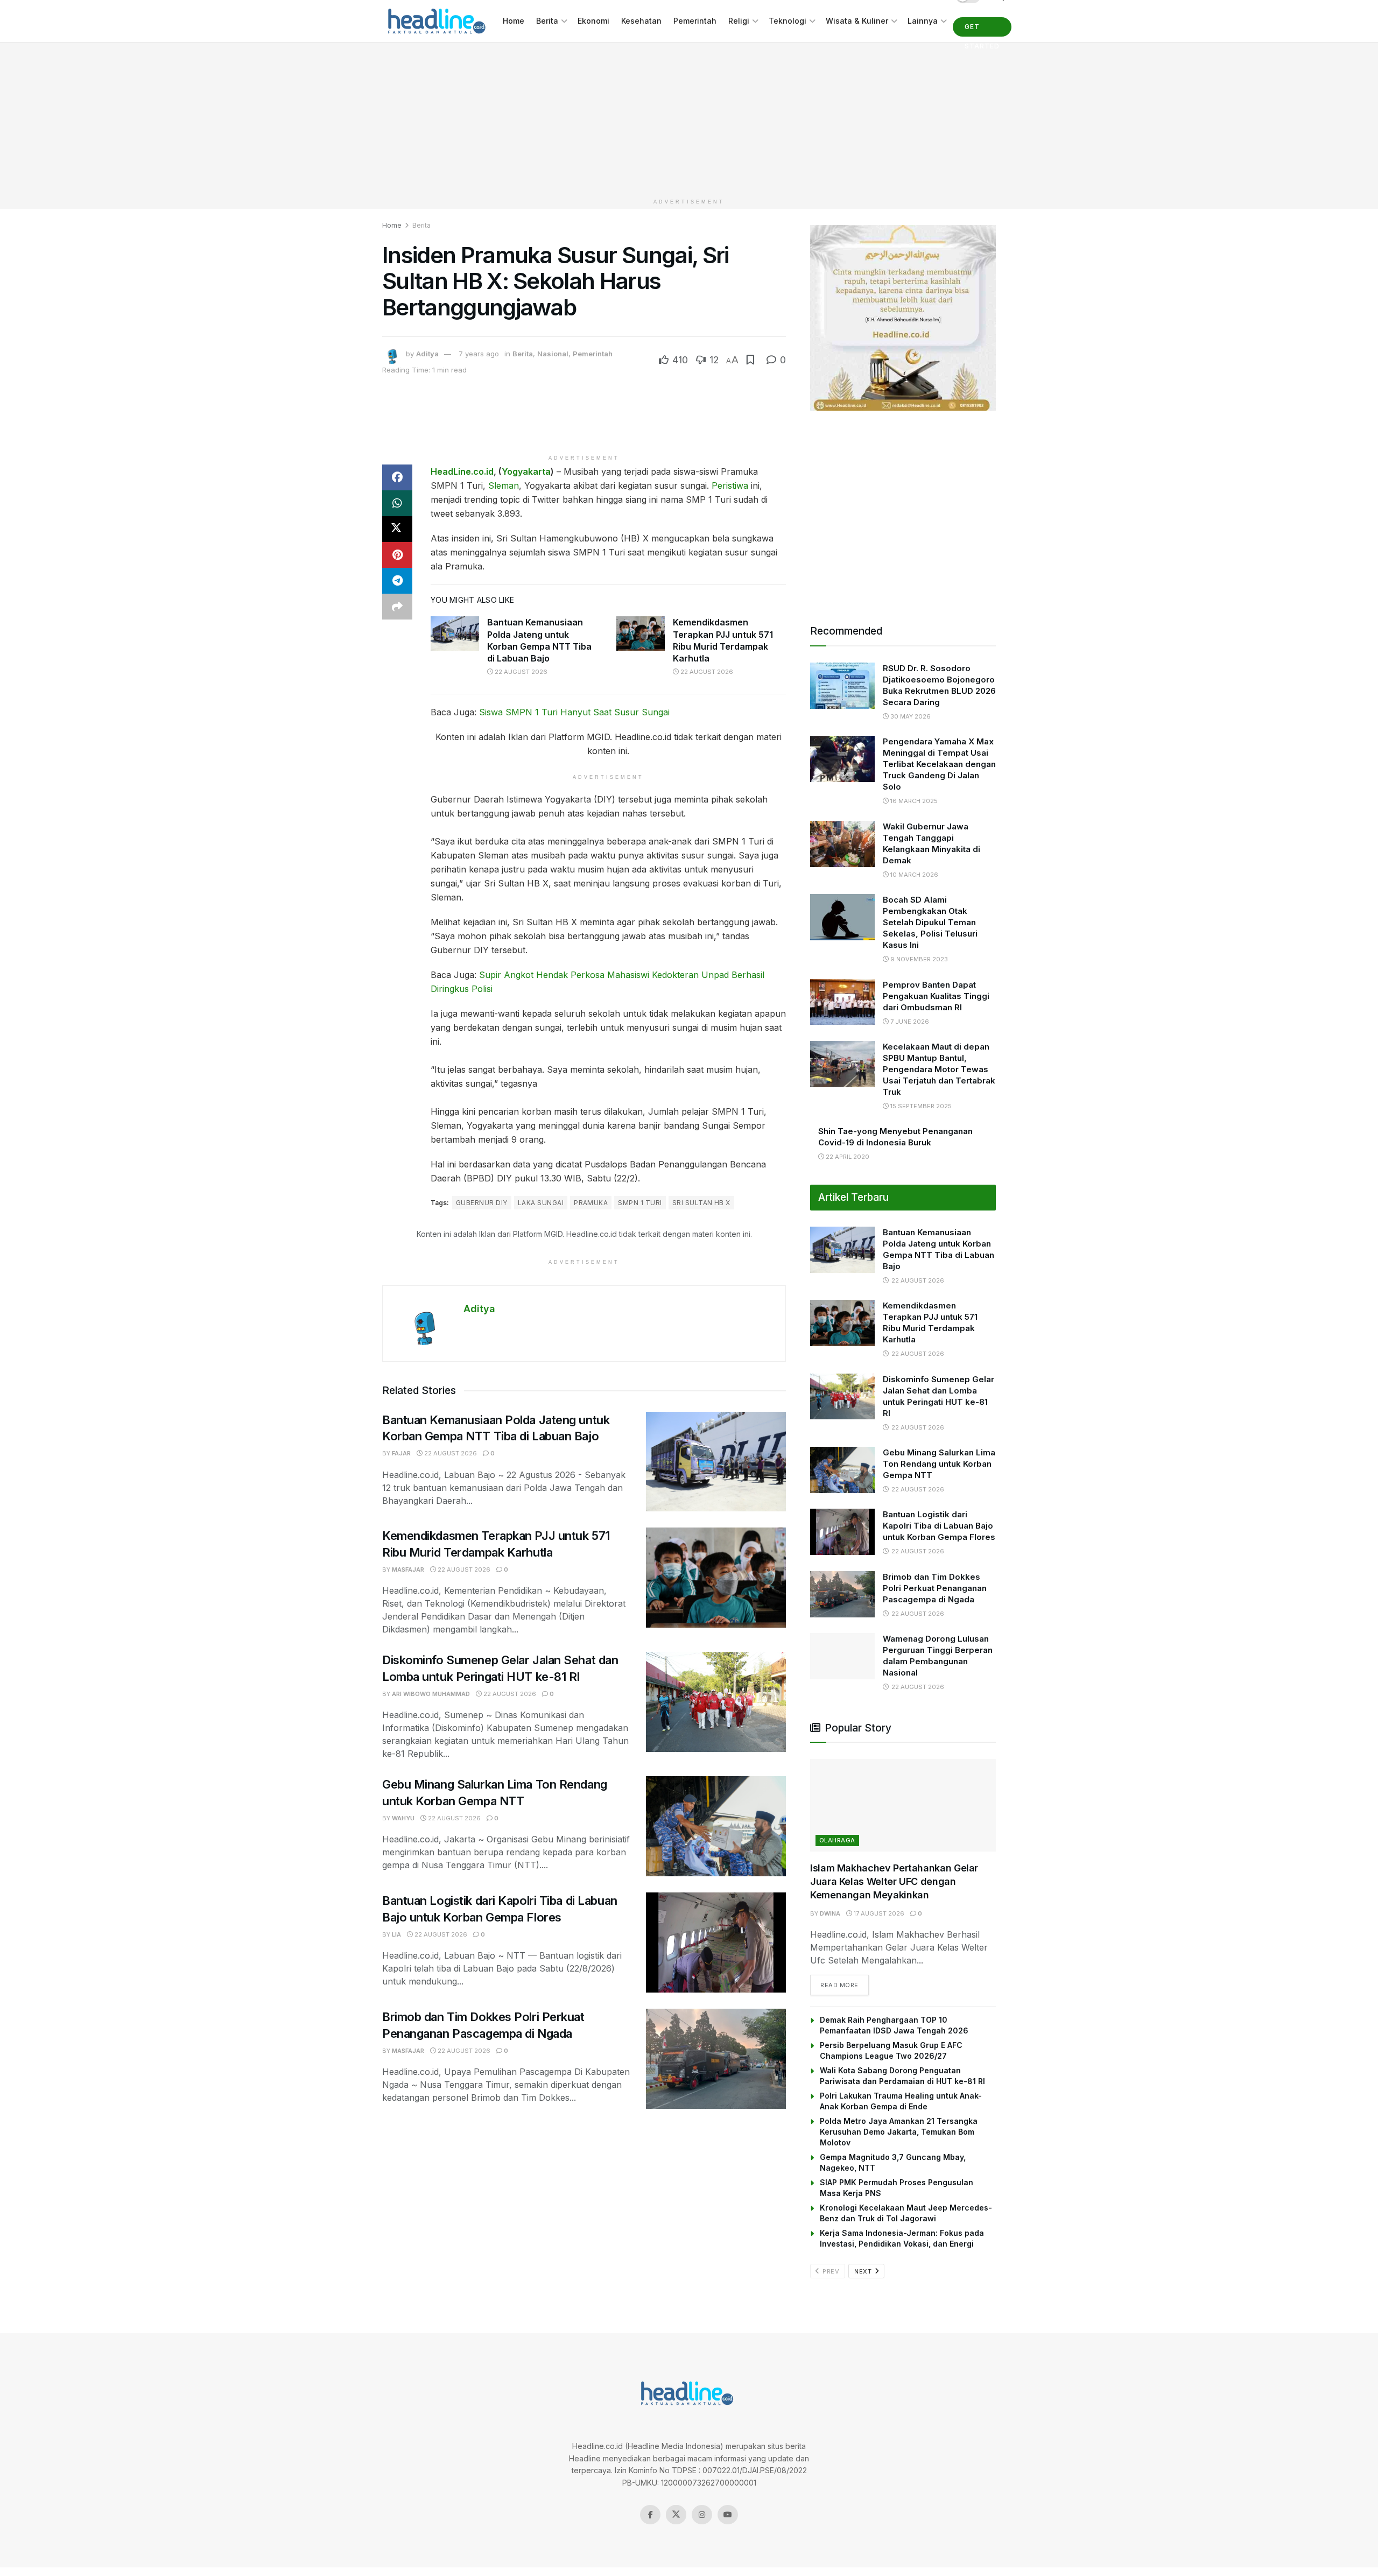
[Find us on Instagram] (702, 2515)
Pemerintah (695, 21)
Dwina (830, 1913)
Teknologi (788, 21)
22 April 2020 (847, 1157)
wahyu (403, 1818)
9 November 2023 (918, 959)
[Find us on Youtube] (728, 2515)
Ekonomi (593, 21)
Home (514, 21)
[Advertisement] (689, 118)
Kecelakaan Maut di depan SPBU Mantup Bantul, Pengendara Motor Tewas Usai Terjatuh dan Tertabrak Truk (939, 1069)
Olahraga (837, 1840)
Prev (830, 2271)
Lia (396, 1934)
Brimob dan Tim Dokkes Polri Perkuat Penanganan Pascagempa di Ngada (935, 1588)
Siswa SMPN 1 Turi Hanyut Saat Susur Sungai (574, 712)
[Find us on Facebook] (650, 2515)
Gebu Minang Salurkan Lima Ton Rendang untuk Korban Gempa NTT (939, 1464)
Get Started (982, 30)
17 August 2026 (878, 1913)
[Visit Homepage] (435, 21)
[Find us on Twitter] (676, 2515)
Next (864, 2271)
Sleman (504, 485)
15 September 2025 (920, 1106)
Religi (739, 21)
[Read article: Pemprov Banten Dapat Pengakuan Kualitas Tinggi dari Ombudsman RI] (842, 1002)
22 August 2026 (520, 672)
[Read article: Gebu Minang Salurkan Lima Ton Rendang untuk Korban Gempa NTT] (716, 1826)
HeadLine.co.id (462, 471)
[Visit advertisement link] (903, 318)
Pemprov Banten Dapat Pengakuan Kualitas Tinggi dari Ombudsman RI (936, 996)
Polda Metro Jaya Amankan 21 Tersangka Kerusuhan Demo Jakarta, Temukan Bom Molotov (899, 2132)
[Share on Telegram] (397, 581)
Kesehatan (641, 21)
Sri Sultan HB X (701, 1203)
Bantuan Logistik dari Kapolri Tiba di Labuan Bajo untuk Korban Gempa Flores (939, 1526)
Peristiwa (730, 485)
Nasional (553, 354)
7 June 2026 (909, 1022)
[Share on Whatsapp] (397, 503)
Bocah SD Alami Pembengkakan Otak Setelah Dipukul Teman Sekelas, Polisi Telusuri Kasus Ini (930, 922)
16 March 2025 (913, 801)
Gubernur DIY (482, 1203)
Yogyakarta (526, 471)
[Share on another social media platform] (397, 607)
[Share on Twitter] (397, 529)
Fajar (401, 1453)
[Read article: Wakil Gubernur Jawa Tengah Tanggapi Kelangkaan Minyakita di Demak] (842, 844)
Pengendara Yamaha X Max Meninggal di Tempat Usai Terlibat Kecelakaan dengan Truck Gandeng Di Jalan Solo (939, 764)
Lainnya (923, 21)
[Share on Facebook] (397, 477)
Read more (845, 1985)
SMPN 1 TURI (640, 1203)
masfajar (408, 1569)
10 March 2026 (913, 875)
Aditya (427, 354)
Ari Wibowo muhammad (431, 1694)
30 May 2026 (910, 716)
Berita (547, 21)
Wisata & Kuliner (857, 21)
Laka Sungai (541, 1203)
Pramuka (591, 1203)
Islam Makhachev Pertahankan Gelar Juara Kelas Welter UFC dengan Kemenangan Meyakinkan (894, 1881)
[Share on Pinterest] (397, 555)
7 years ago (479, 354)
